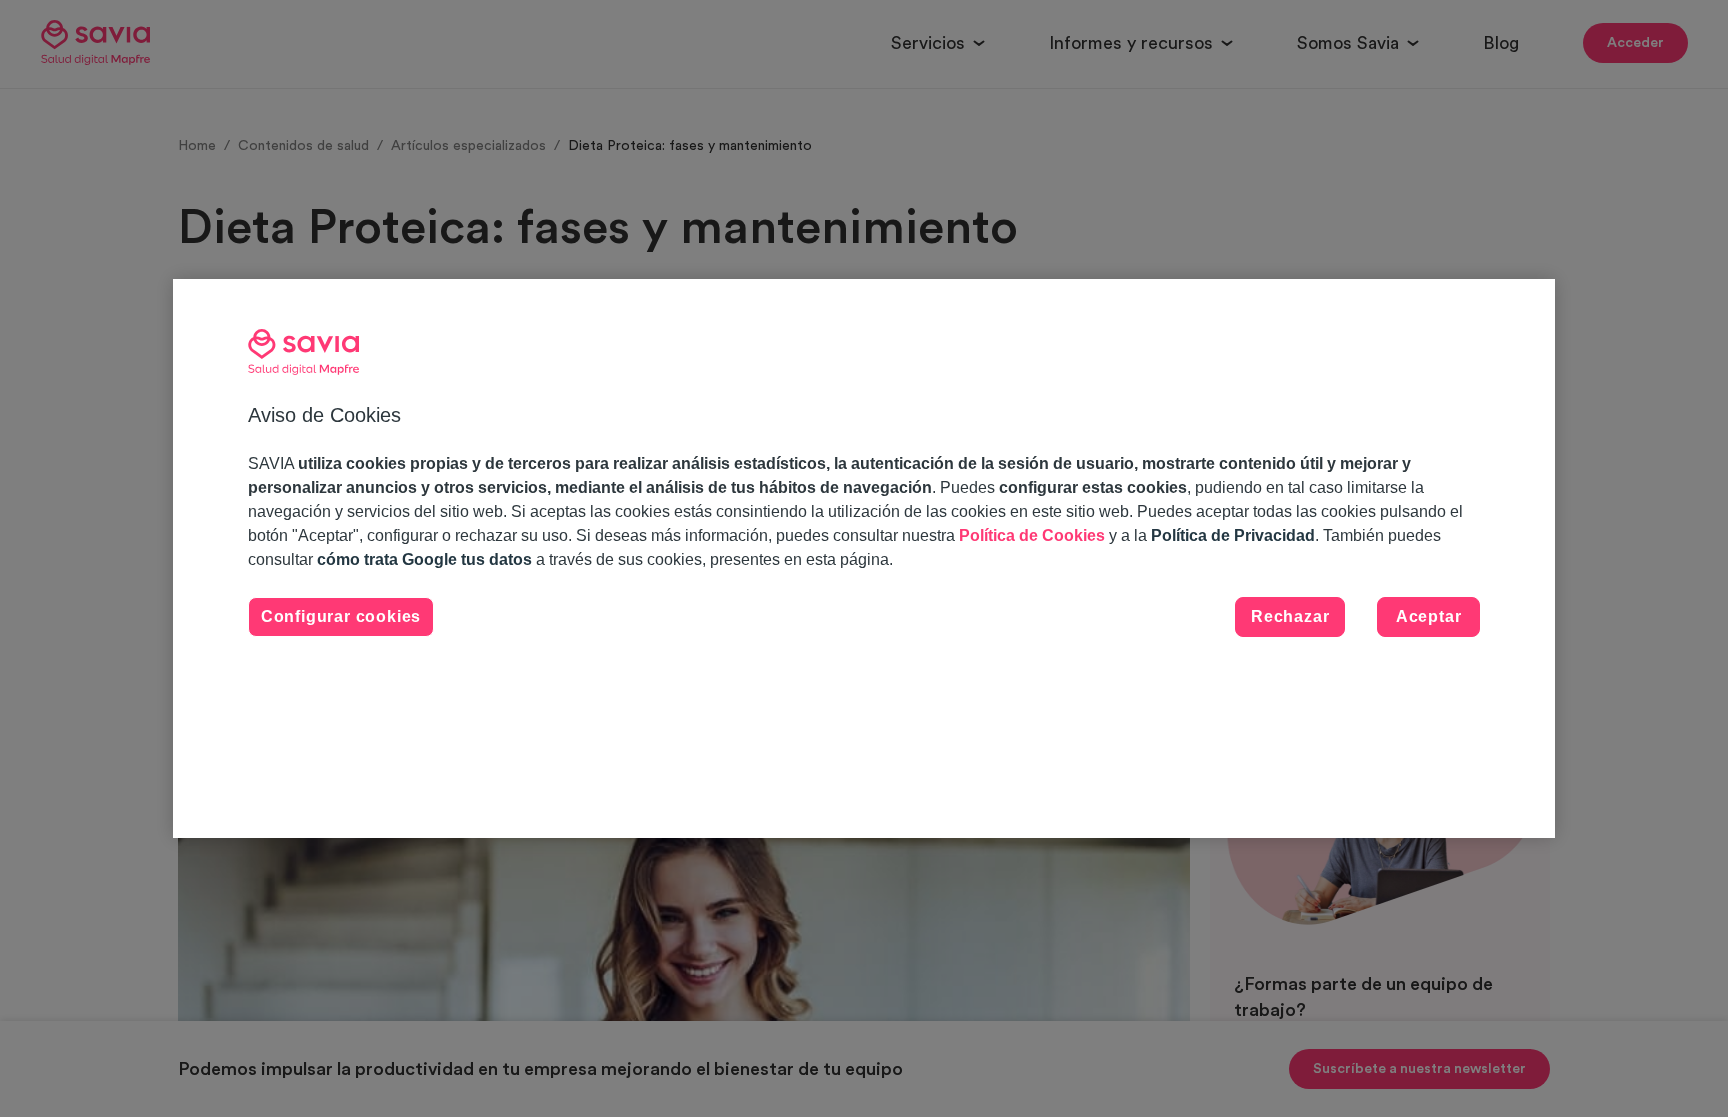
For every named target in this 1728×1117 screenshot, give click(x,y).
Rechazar (1290, 616)
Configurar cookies (341, 616)
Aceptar (1429, 616)
